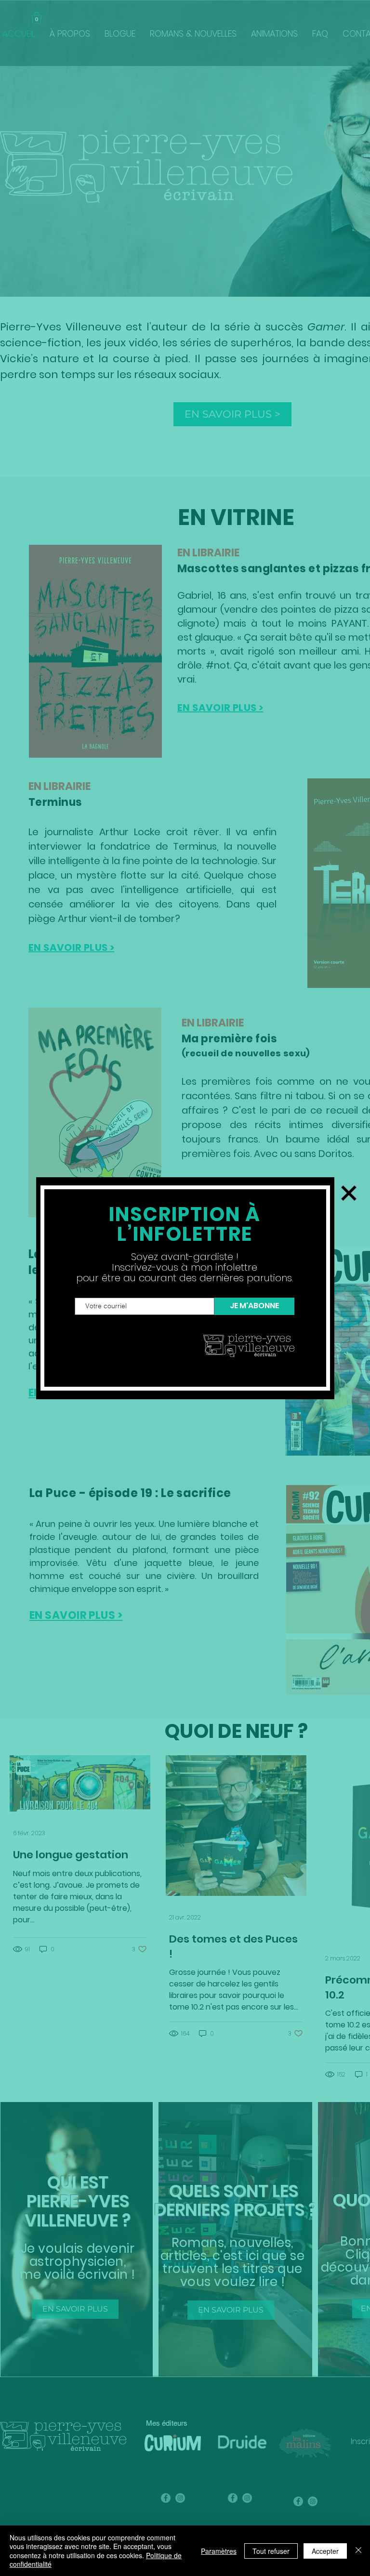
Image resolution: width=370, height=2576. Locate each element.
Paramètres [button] (219, 2551)
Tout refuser (271, 2551)
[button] (349, 1193)
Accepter (325, 2551)
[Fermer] (358, 2551)
